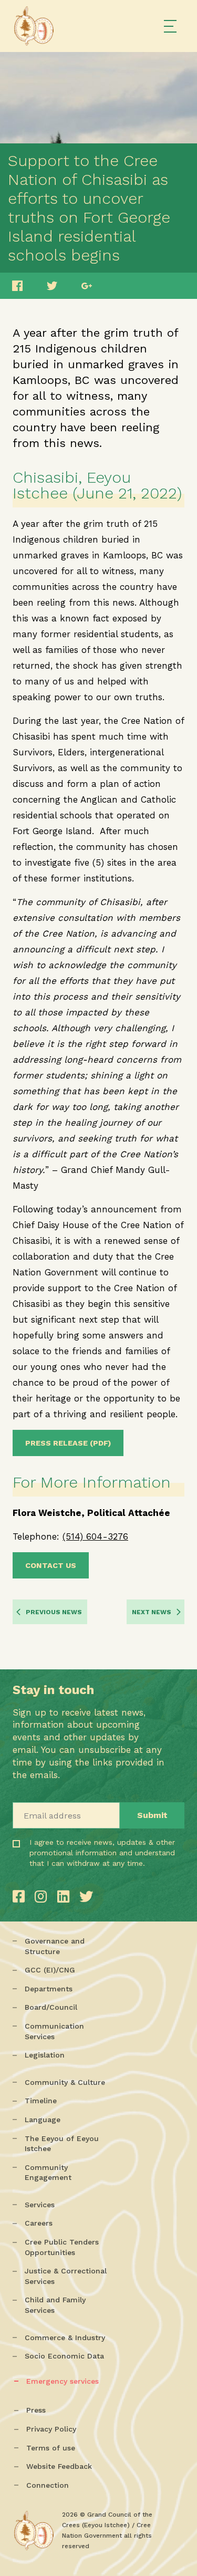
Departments (49, 1989)
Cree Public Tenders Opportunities (62, 2247)
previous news (54, 1612)
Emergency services (63, 2381)
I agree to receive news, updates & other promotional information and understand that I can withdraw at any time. (65, 1873)
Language (43, 2120)
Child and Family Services (55, 2305)
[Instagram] (43, 1897)
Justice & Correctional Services (66, 2276)
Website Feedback (59, 2466)
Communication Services (54, 2031)
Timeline (41, 2101)
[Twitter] (86, 1897)
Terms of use (51, 2448)
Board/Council (51, 2007)
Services (40, 2205)
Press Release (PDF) (68, 1443)
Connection (48, 2485)
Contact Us (51, 1565)
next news (152, 1612)
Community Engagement (48, 2173)
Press (36, 2410)
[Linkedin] (66, 1897)
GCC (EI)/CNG (50, 1970)
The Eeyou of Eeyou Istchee (62, 2144)
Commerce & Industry (65, 2338)
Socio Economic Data (64, 2356)
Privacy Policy (51, 2429)
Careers (39, 2223)
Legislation (45, 2055)
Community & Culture (65, 2082)
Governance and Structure (55, 1946)
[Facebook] (21, 1897)
